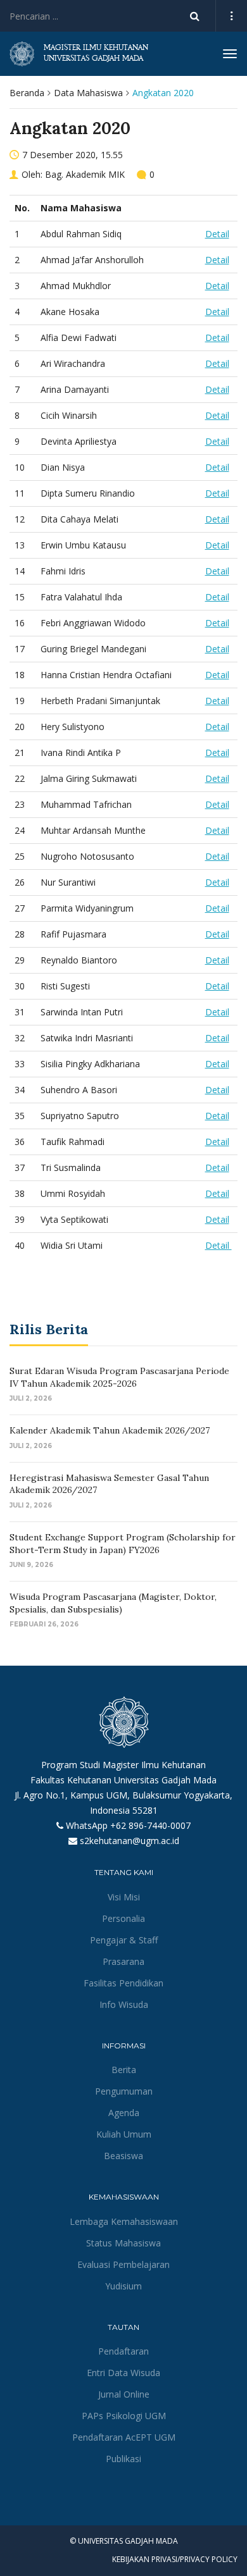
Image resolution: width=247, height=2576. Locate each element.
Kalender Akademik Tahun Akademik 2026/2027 (110, 1430)
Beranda (27, 93)
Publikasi (123, 2459)
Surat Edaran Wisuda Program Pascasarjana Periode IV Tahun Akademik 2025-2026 (119, 1377)
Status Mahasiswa (123, 2243)
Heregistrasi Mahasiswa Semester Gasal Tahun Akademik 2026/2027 (109, 1484)
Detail (217, 234)
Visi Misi (124, 1897)
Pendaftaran (123, 2351)
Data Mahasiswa (88, 93)
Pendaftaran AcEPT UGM (124, 2437)
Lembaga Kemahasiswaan (124, 2221)
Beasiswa (123, 2156)
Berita (124, 2070)
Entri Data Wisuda (123, 2373)
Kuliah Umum (124, 2134)
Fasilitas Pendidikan (123, 1983)
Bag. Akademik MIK (85, 174)
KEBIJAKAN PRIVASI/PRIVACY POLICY (175, 2559)
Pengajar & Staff (124, 1940)
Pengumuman (124, 2091)
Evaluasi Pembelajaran (123, 2264)
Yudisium (123, 2286)
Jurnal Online (124, 2394)
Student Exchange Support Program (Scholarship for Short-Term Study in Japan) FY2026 (123, 1544)
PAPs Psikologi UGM (124, 2416)
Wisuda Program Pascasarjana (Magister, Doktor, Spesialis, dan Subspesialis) (113, 1603)
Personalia (123, 1918)
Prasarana (123, 1961)
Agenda (124, 2113)
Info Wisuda (124, 2004)
